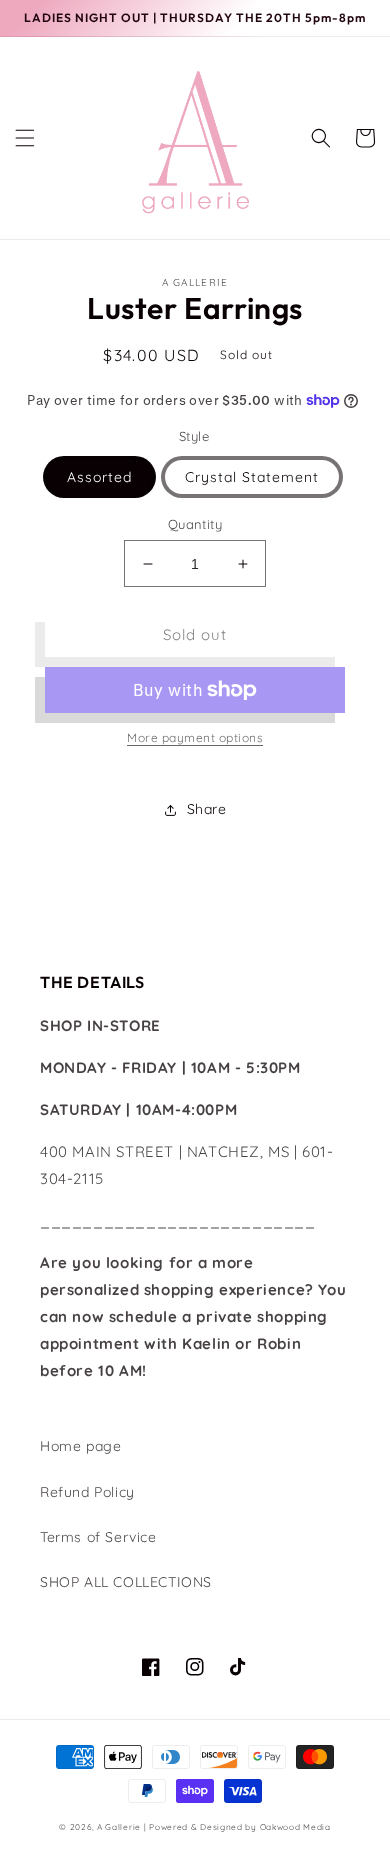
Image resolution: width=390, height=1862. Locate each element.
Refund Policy (87, 1492)
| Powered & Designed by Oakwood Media (237, 1827)
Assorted (99, 477)
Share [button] (207, 809)
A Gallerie (120, 1827)
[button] (25, 138)
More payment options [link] (195, 737)
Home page (80, 1446)
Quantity (195, 524)
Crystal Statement (252, 477)
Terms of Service (98, 1537)
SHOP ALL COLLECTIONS (126, 1582)
